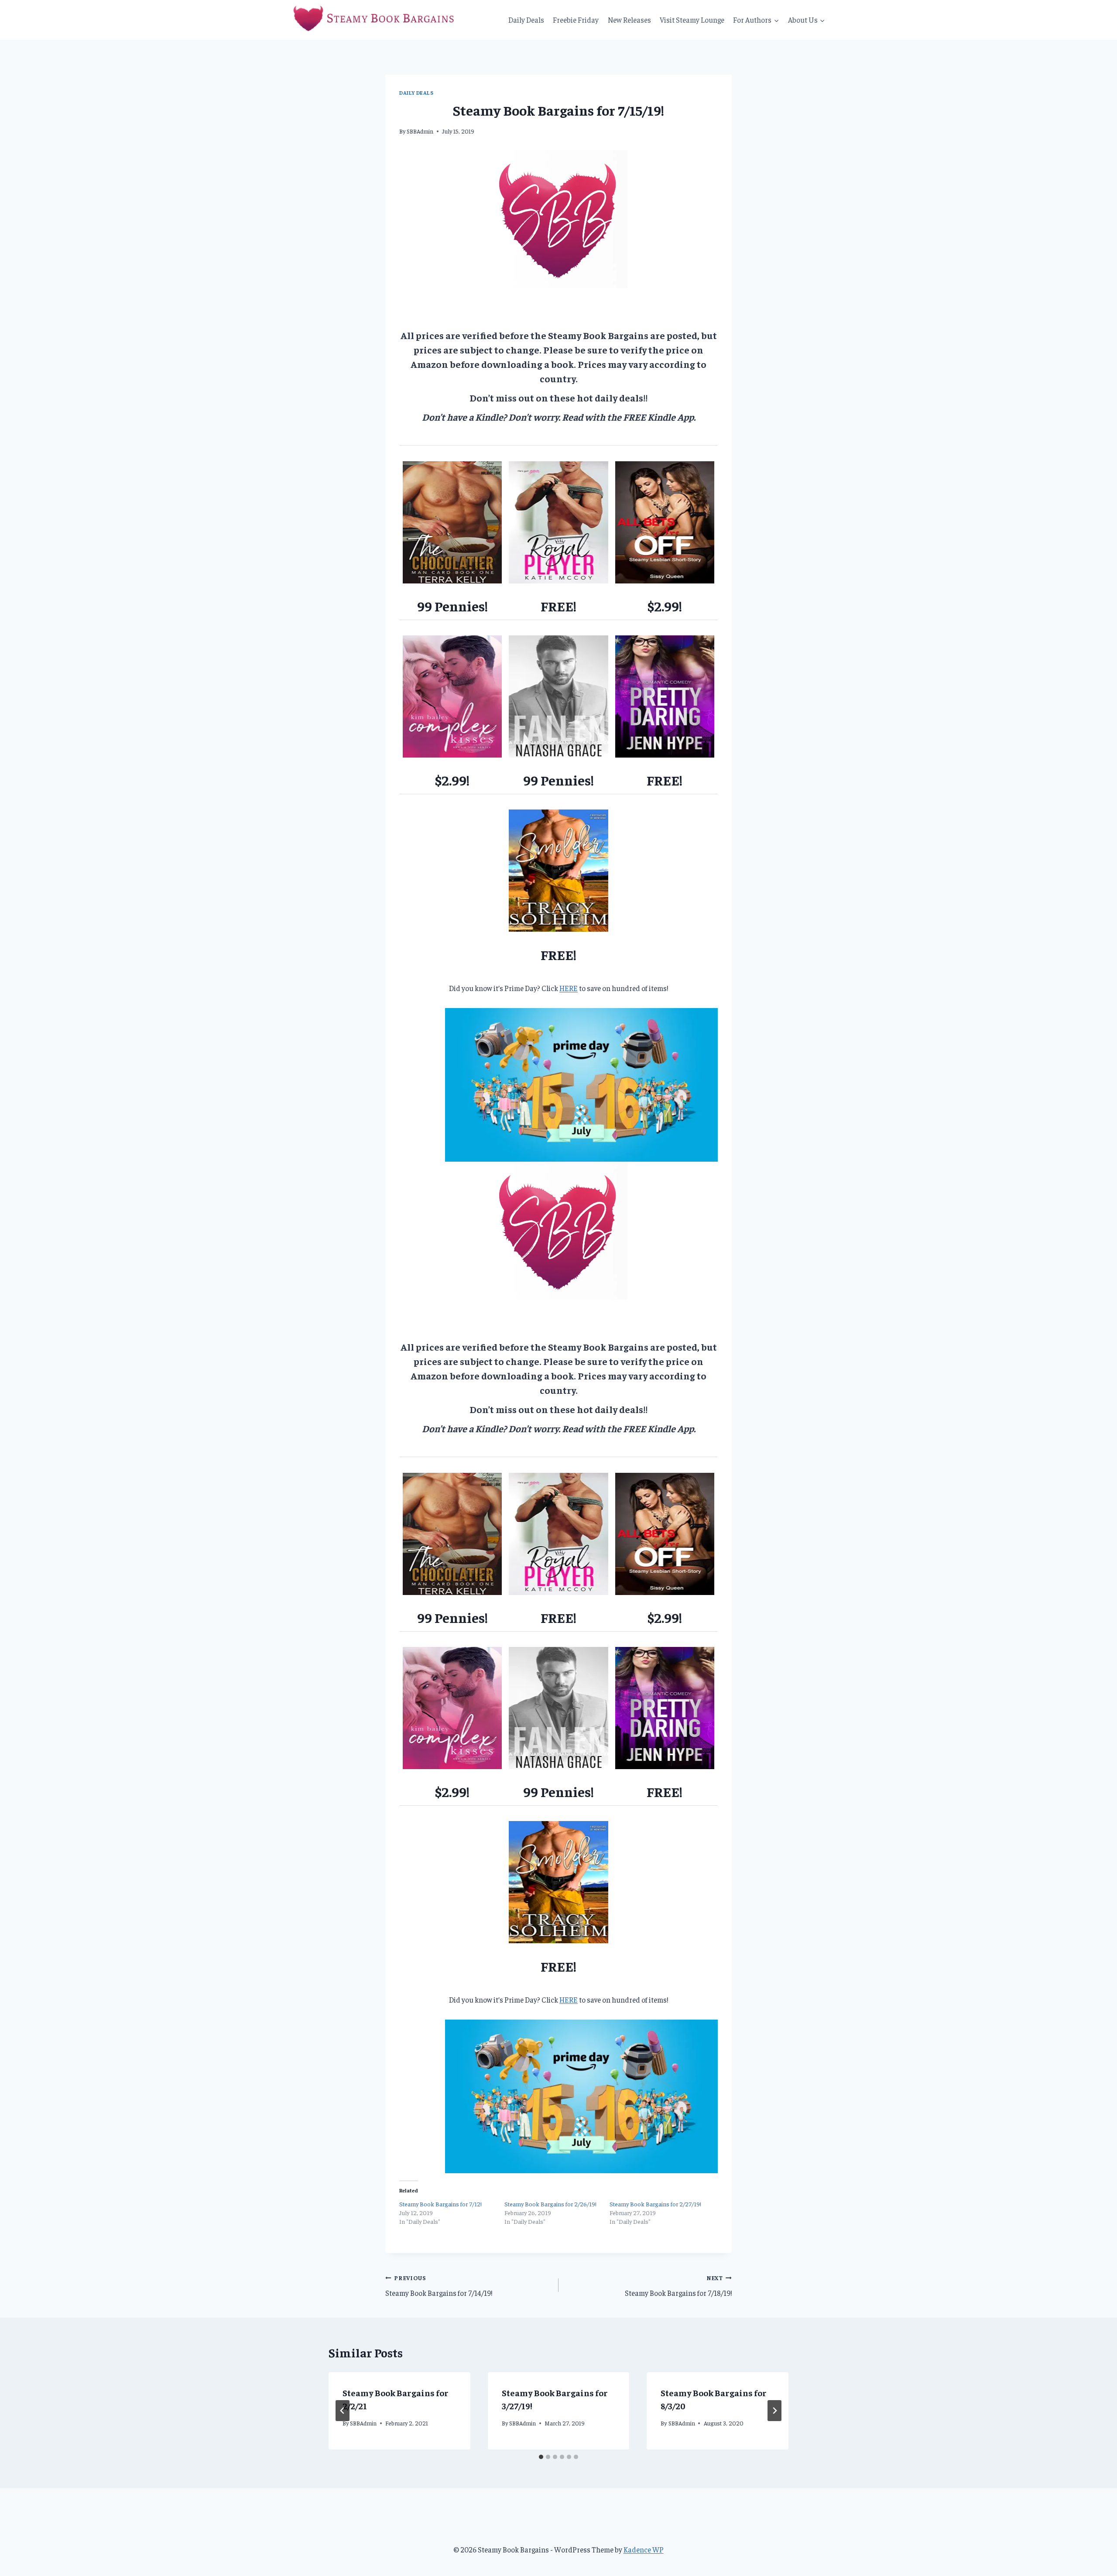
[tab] (541, 2457)
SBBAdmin (420, 131)
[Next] (774, 2411)
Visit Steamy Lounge (692, 20)
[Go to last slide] (343, 2411)
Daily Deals (526, 20)
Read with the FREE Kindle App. (629, 417)
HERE (569, 988)
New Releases (629, 20)
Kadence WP (644, 2549)
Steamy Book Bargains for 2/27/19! (655, 2204)
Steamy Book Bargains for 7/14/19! (439, 2286)
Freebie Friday (576, 20)
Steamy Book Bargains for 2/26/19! (550, 2204)
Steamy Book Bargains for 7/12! (440, 2204)
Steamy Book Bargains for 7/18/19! (678, 2286)
